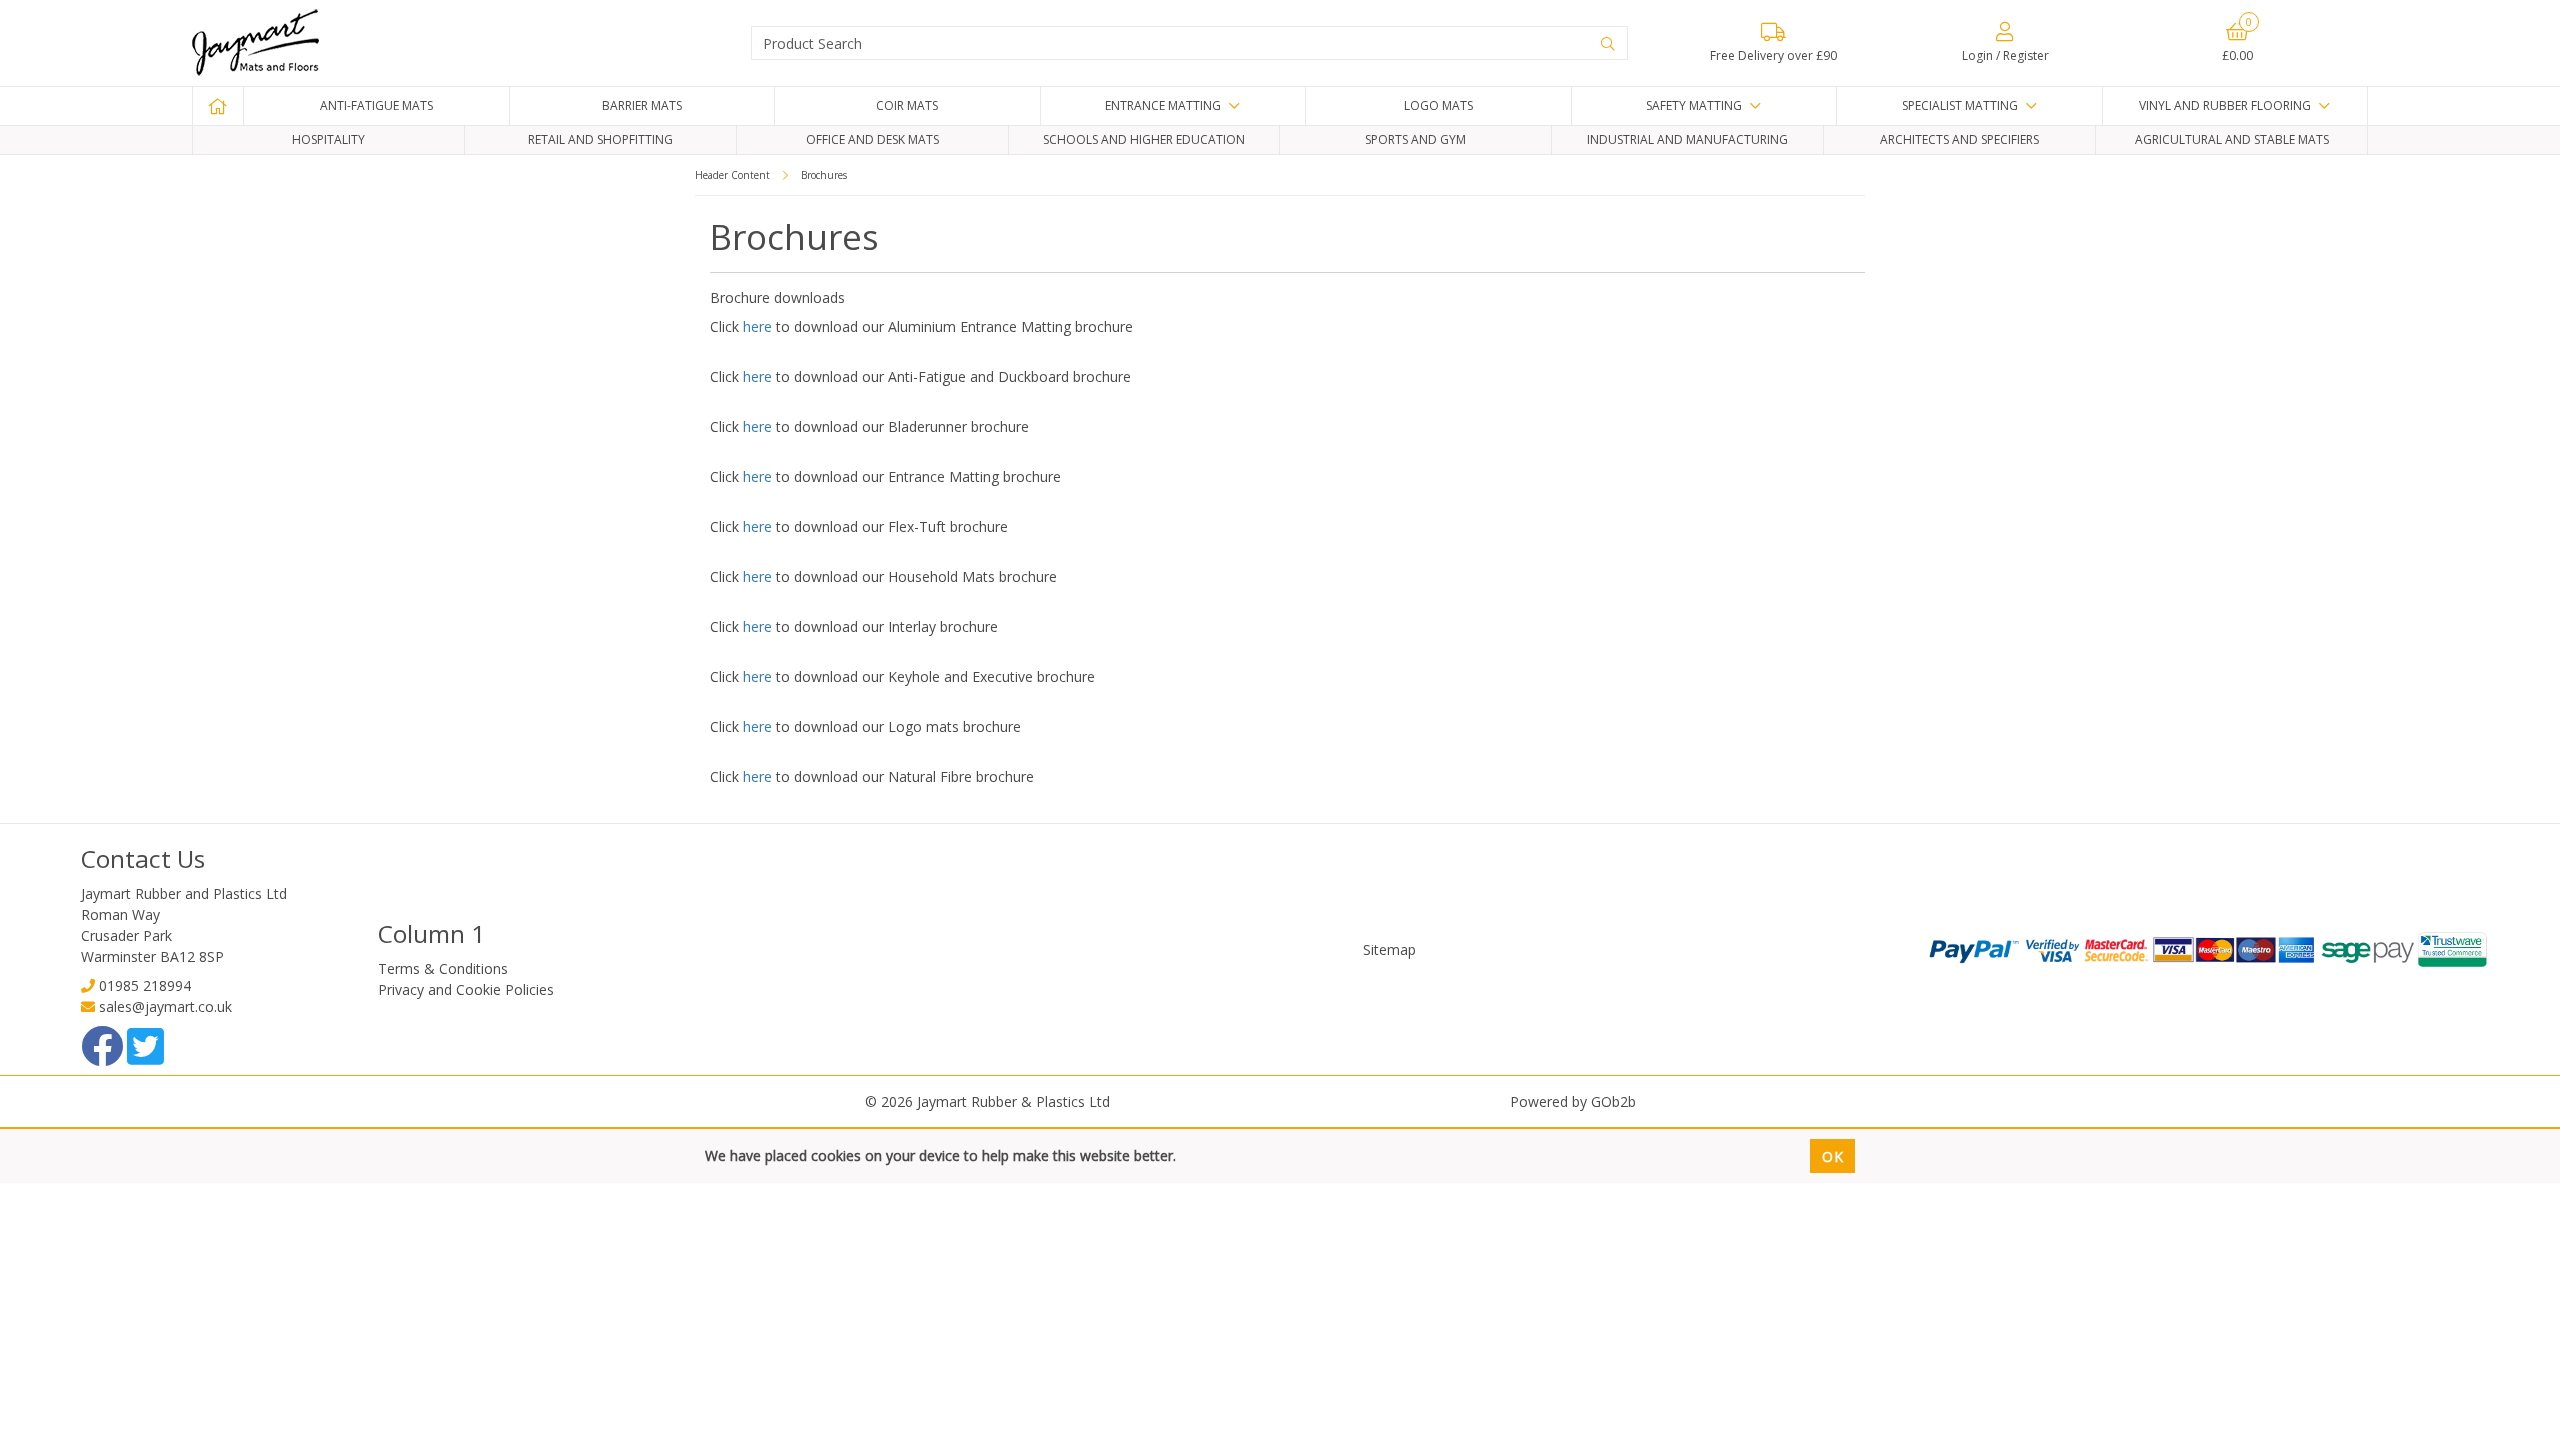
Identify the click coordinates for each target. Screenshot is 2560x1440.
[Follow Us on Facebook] (104, 1056)
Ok (1833, 1156)
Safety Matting (1694, 105)
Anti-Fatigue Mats (376, 105)
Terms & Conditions (443, 968)
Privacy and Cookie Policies (466, 989)
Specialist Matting (1960, 105)
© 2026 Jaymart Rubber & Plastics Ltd (987, 1101)
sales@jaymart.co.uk (165, 1006)
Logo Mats (1438, 105)
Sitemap (1389, 949)
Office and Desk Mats (872, 139)
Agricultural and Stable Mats (2232, 139)
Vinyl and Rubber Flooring (2225, 105)
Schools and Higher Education (1144, 139)
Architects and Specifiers (1959, 139)
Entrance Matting (1163, 105)
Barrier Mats (642, 105)
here (757, 326)
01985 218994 (145, 985)
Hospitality (328, 139)
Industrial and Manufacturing (1687, 139)
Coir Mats (907, 105)
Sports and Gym (1415, 139)
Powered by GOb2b (1573, 1101)
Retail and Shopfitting (600, 139)
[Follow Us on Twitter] (145, 1056)
